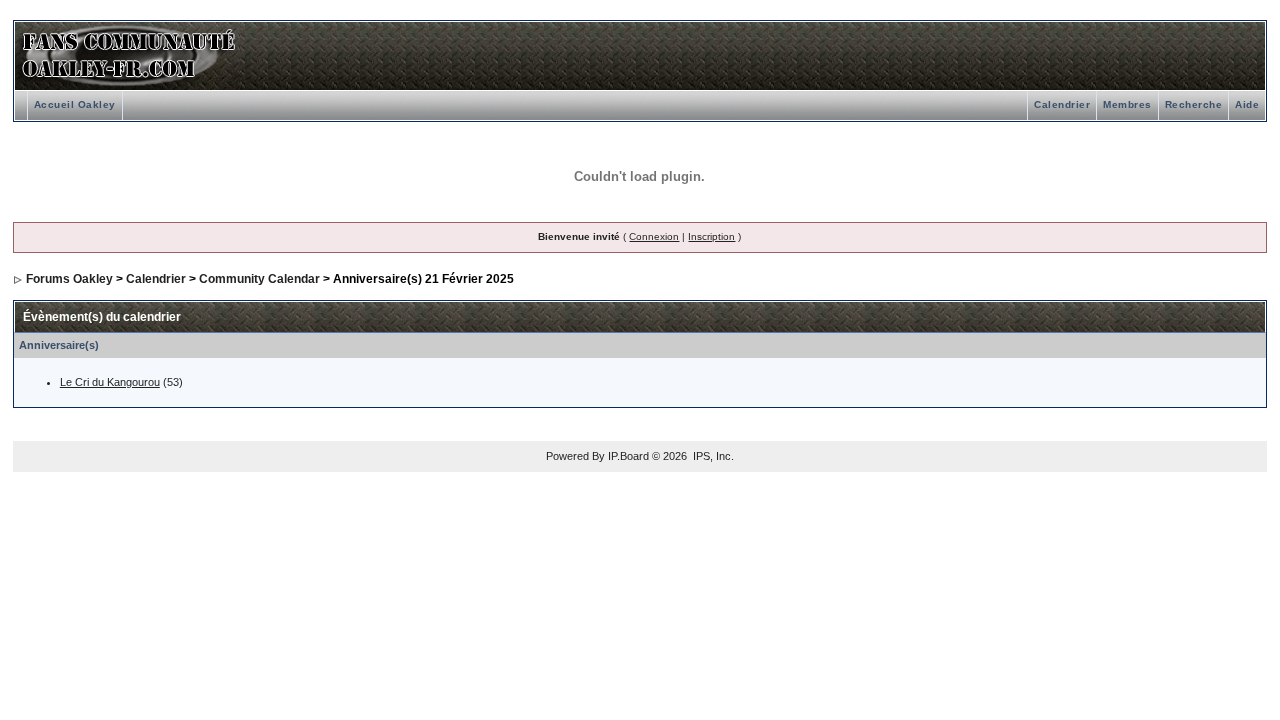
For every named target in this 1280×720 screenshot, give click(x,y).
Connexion (654, 236)
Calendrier (1062, 104)
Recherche (1194, 104)
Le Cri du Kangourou (110, 382)
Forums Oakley (69, 279)
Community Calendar (259, 279)
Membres (1127, 104)
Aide (1247, 104)
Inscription (711, 236)
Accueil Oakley (75, 104)
